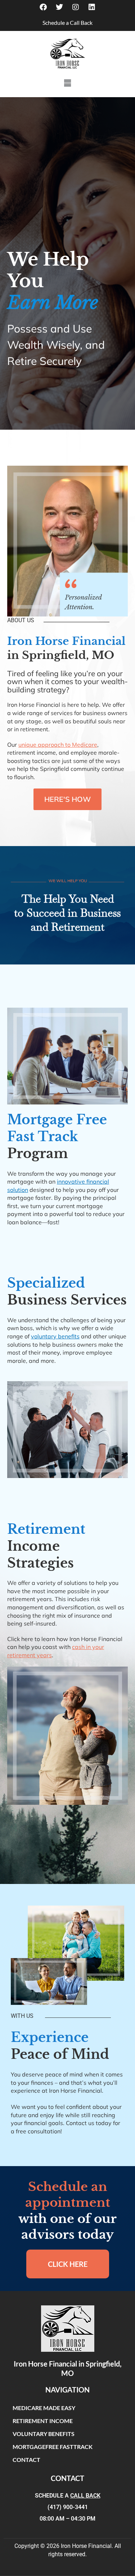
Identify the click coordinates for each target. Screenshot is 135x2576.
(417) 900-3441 (68, 2507)
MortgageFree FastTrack (53, 2447)
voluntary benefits (55, 1336)
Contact (26, 2460)
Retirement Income (43, 2421)
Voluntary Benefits (44, 2434)
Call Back (85, 2496)
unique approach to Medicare (58, 745)
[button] (67, 83)
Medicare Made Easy (44, 2408)
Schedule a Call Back (67, 22)
